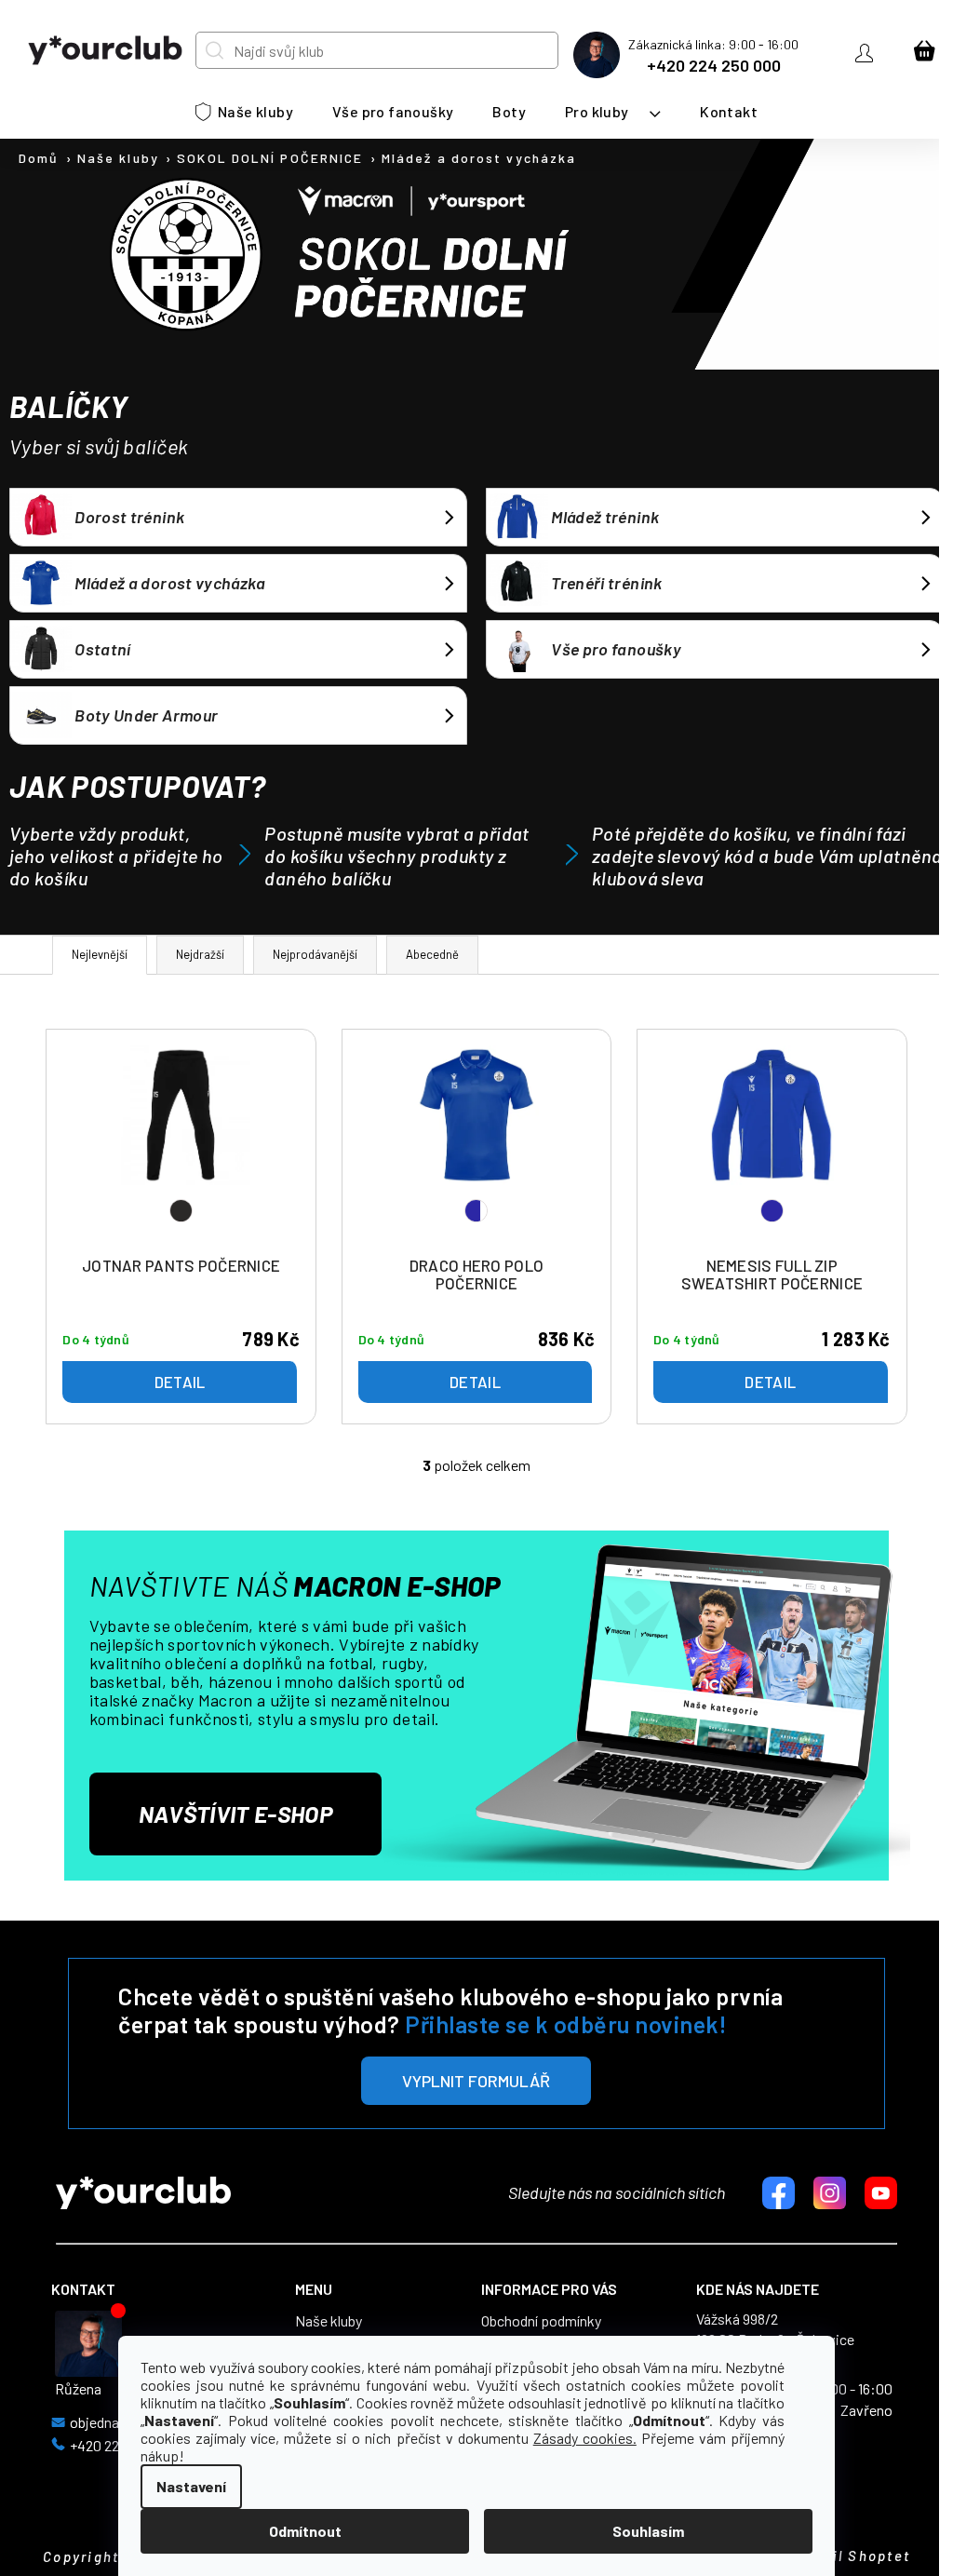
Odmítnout (305, 2531)
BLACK (181, 1211)
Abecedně (432, 954)
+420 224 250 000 (714, 65)
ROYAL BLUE (772, 1211)
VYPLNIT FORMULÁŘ (476, 2081)
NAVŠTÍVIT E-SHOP (235, 1814)
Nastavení (191, 2486)
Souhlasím (648, 2531)
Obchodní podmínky (541, 2321)
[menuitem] (244, 112)
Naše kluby (329, 2321)
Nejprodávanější (315, 954)
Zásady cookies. (585, 2438)
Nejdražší (200, 954)
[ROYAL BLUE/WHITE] (476, 1146)
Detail (180, 1382)
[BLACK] (181, 1146)
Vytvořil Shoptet (846, 2556)
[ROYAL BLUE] (772, 1146)
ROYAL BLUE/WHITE (476, 1211)
